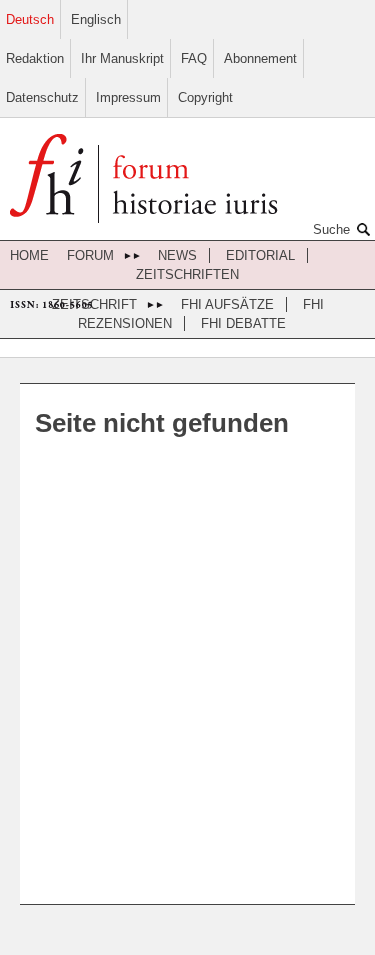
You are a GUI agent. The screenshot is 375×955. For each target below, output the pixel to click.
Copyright (205, 97)
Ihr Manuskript (122, 58)
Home (29, 255)
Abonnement (260, 58)
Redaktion (35, 58)
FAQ (194, 58)
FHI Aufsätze (227, 304)
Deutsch (30, 19)
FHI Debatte (243, 323)
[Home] (143, 180)
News (177, 255)
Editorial (260, 255)
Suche (331, 229)
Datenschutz (42, 97)
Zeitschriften (187, 274)
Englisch (96, 19)
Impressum (128, 97)
